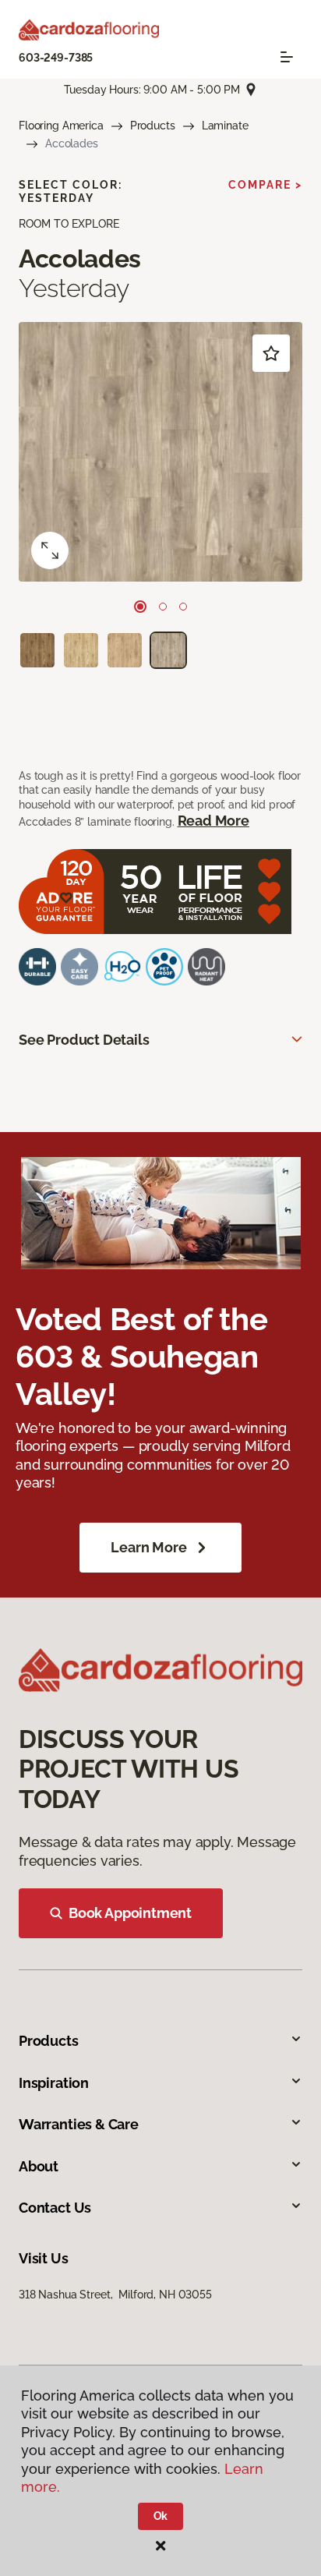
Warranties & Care (79, 2124)
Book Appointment (130, 1913)
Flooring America (61, 126)
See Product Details (84, 1040)
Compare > (265, 185)
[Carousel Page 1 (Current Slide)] (140, 607)
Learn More (148, 1547)
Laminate (225, 126)
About (39, 2166)
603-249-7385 (56, 58)
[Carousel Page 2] (163, 607)
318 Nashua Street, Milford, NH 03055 (115, 2295)
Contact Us (55, 2208)
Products (153, 126)
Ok (161, 2516)
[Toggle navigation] (287, 57)
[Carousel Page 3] (183, 607)
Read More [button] (213, 821)
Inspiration (54, 2083)
